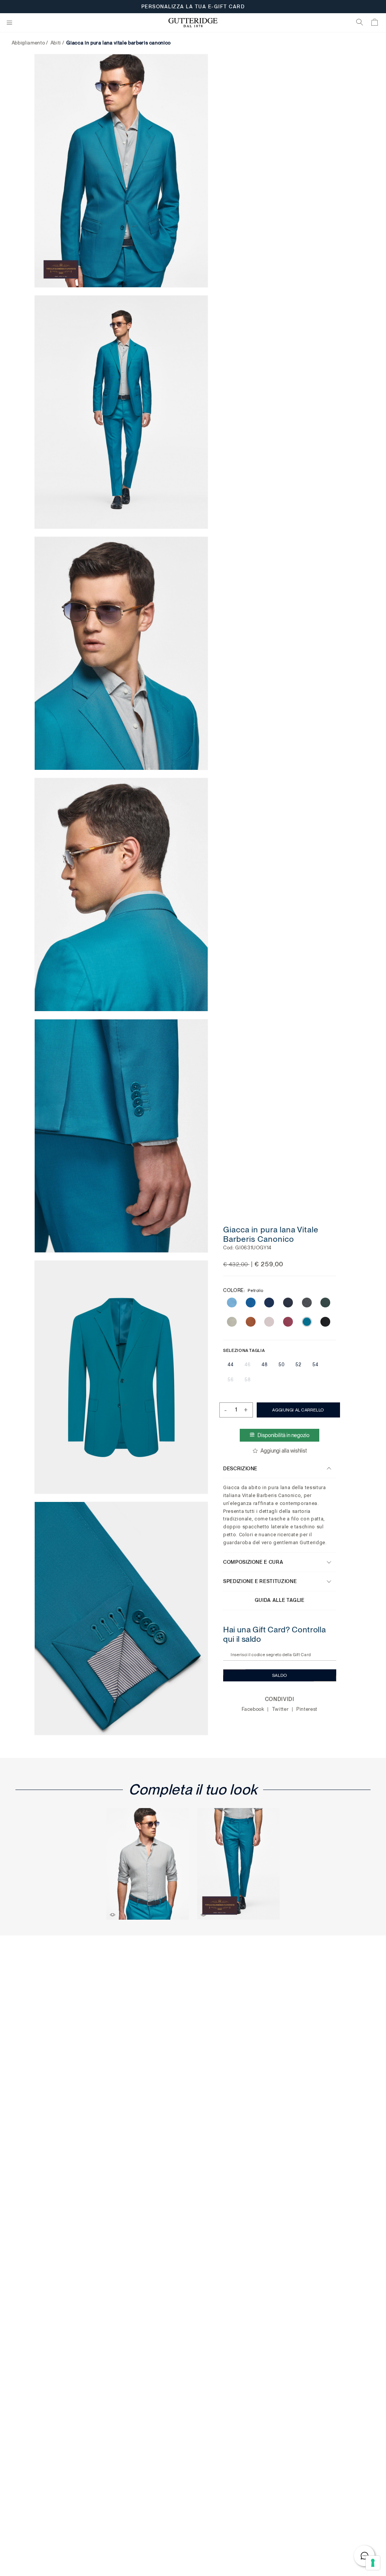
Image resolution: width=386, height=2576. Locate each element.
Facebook (254, 1709)
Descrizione (240, 1468)
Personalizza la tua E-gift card (193, 7)
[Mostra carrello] (375, 24)
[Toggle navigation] (9, 23)
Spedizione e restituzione (260, 1581)
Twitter (281, 1709)
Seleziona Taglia (244, 1350)
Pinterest (307, 1709)
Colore (243, 1290)
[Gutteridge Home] (193, 23)
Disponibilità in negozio (284, 1435)
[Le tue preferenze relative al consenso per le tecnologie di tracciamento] (373, 2563)
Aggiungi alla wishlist (284, 1451)
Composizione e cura (253, 1562)
